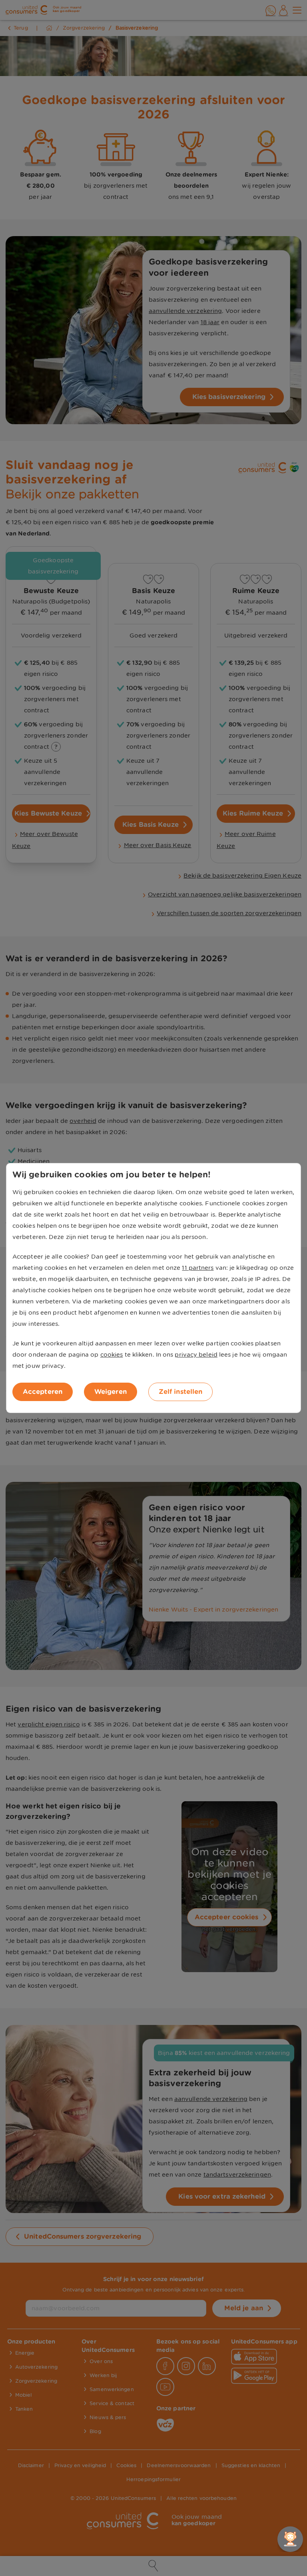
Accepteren (43, 1392)
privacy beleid (196, 1355)
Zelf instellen (180, 1392)
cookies (112, 1355)
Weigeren (111, 1392)
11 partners (198, 1268)
